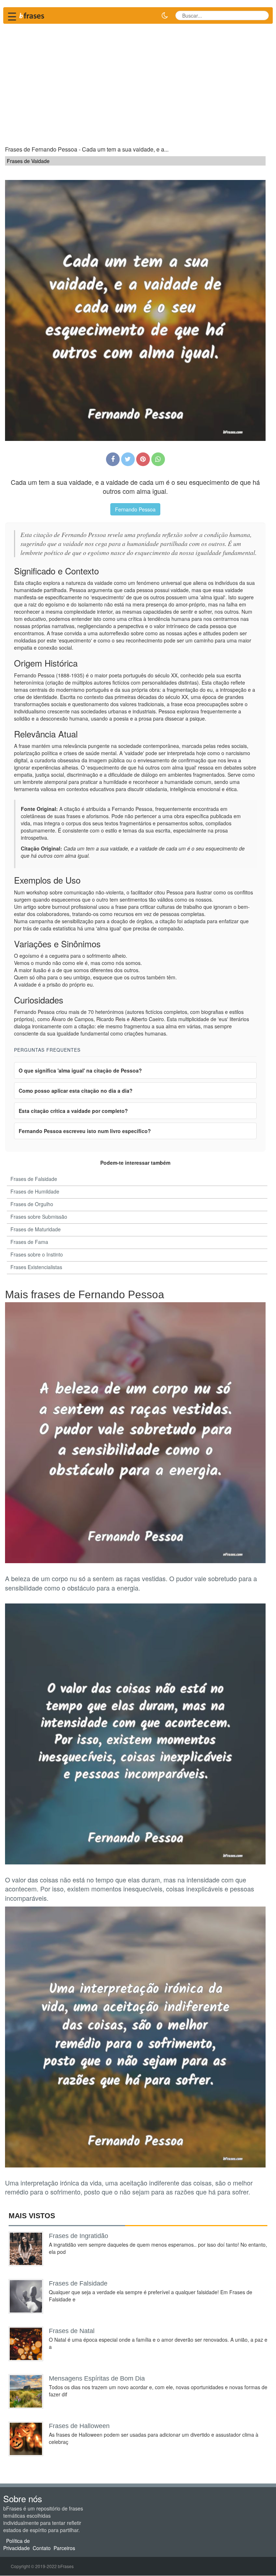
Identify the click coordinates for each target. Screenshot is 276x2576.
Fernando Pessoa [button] (135, 509)
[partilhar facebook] (113, 459)
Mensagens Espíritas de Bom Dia (97, 2378)
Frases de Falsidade (78, 2283)
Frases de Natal (72, 2331)
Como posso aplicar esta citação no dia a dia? (76, 1091)
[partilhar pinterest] (143, 459)
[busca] (261, 15)
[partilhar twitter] (128, 459)
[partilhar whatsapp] (158, 459)
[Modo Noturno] (165, 15)
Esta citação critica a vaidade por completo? (73, 1111)
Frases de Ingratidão (79, 2236)
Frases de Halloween (79, 2426)
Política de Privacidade (17, 2544)
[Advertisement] (138, 81)
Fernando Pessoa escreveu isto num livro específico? (85, 1131)
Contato (42, 2548)
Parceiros (64, 2548)
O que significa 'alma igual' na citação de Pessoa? (80, 1070)
